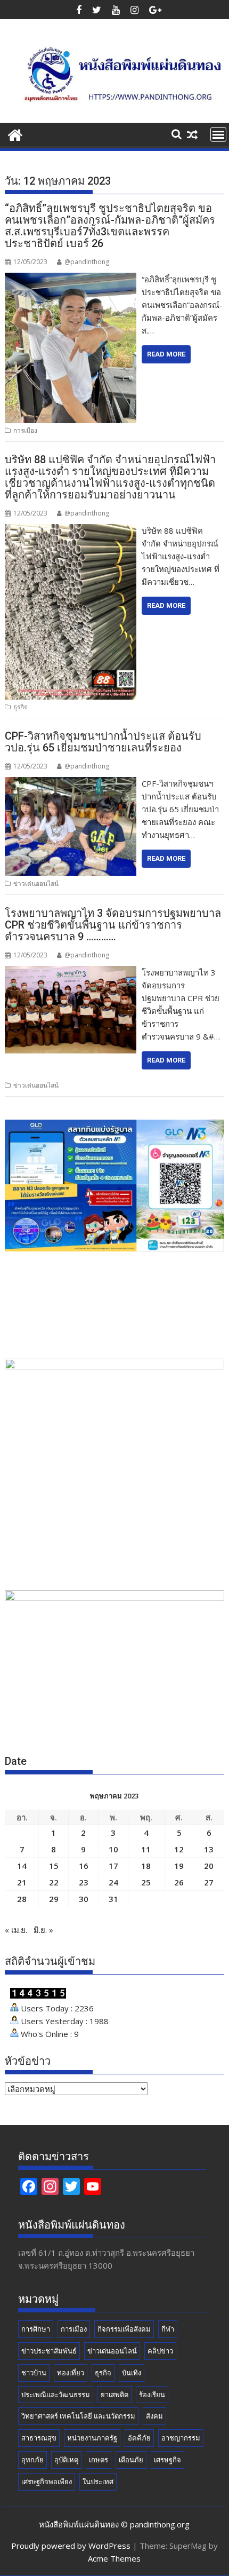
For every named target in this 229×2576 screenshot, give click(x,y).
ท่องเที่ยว (71, 2373)
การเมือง (25, 430)
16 (84, 1866)
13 (209, 1849)
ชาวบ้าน (34, 2373)
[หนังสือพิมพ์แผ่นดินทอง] (15, 134)
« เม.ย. (16, 1930)
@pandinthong (87, 262)
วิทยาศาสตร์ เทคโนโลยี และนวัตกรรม (78, 2416)
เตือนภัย (131, 2460)
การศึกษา (36, 2329)
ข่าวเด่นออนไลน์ (36, 883)
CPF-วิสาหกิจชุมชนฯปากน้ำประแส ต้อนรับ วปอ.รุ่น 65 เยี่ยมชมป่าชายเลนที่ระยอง (103, 742)
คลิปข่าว (160, 2351)
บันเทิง (132, 2373)
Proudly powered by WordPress (71, 2546)
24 (113, 1882)
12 (179, 1849)
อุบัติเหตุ (66, 2460)
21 (22, 1882)
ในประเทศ (98, 2482)
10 (113, 1849)
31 (113, 1899)
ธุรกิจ (21, 707)
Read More (166, 354)
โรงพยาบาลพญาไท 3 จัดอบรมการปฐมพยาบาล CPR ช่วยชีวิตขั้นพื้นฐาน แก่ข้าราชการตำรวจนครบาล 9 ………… (113, 925)
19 (179, 1866)
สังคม (154, 2416)
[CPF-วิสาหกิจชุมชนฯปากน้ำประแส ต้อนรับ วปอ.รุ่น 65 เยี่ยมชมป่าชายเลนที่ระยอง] (71, 783)
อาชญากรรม (181, 2438)
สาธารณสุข (39, 2438)
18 (146, 1866)
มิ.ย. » (43, 1930)
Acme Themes (114, 2558)
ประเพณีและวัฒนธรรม (56, 2395)
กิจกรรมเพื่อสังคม (124, 2329)
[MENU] (218, 134)
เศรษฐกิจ (167, 2460)
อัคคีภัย (139, 2438)
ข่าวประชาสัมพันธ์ (49, 2351)
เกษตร (99, 2460)
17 (113, 1866)
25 (146, 1882)
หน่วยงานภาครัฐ (92, 2438)
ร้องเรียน (152, 2395)
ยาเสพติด (114, 2395)
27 (209, 1882)
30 (84, 1899)
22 (54, 1882)
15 (54, 1866)
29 (54, 1899)
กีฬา (168, 2329)
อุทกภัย (32, 2460)
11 (146, 1849)
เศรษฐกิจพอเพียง (47, 2482)
